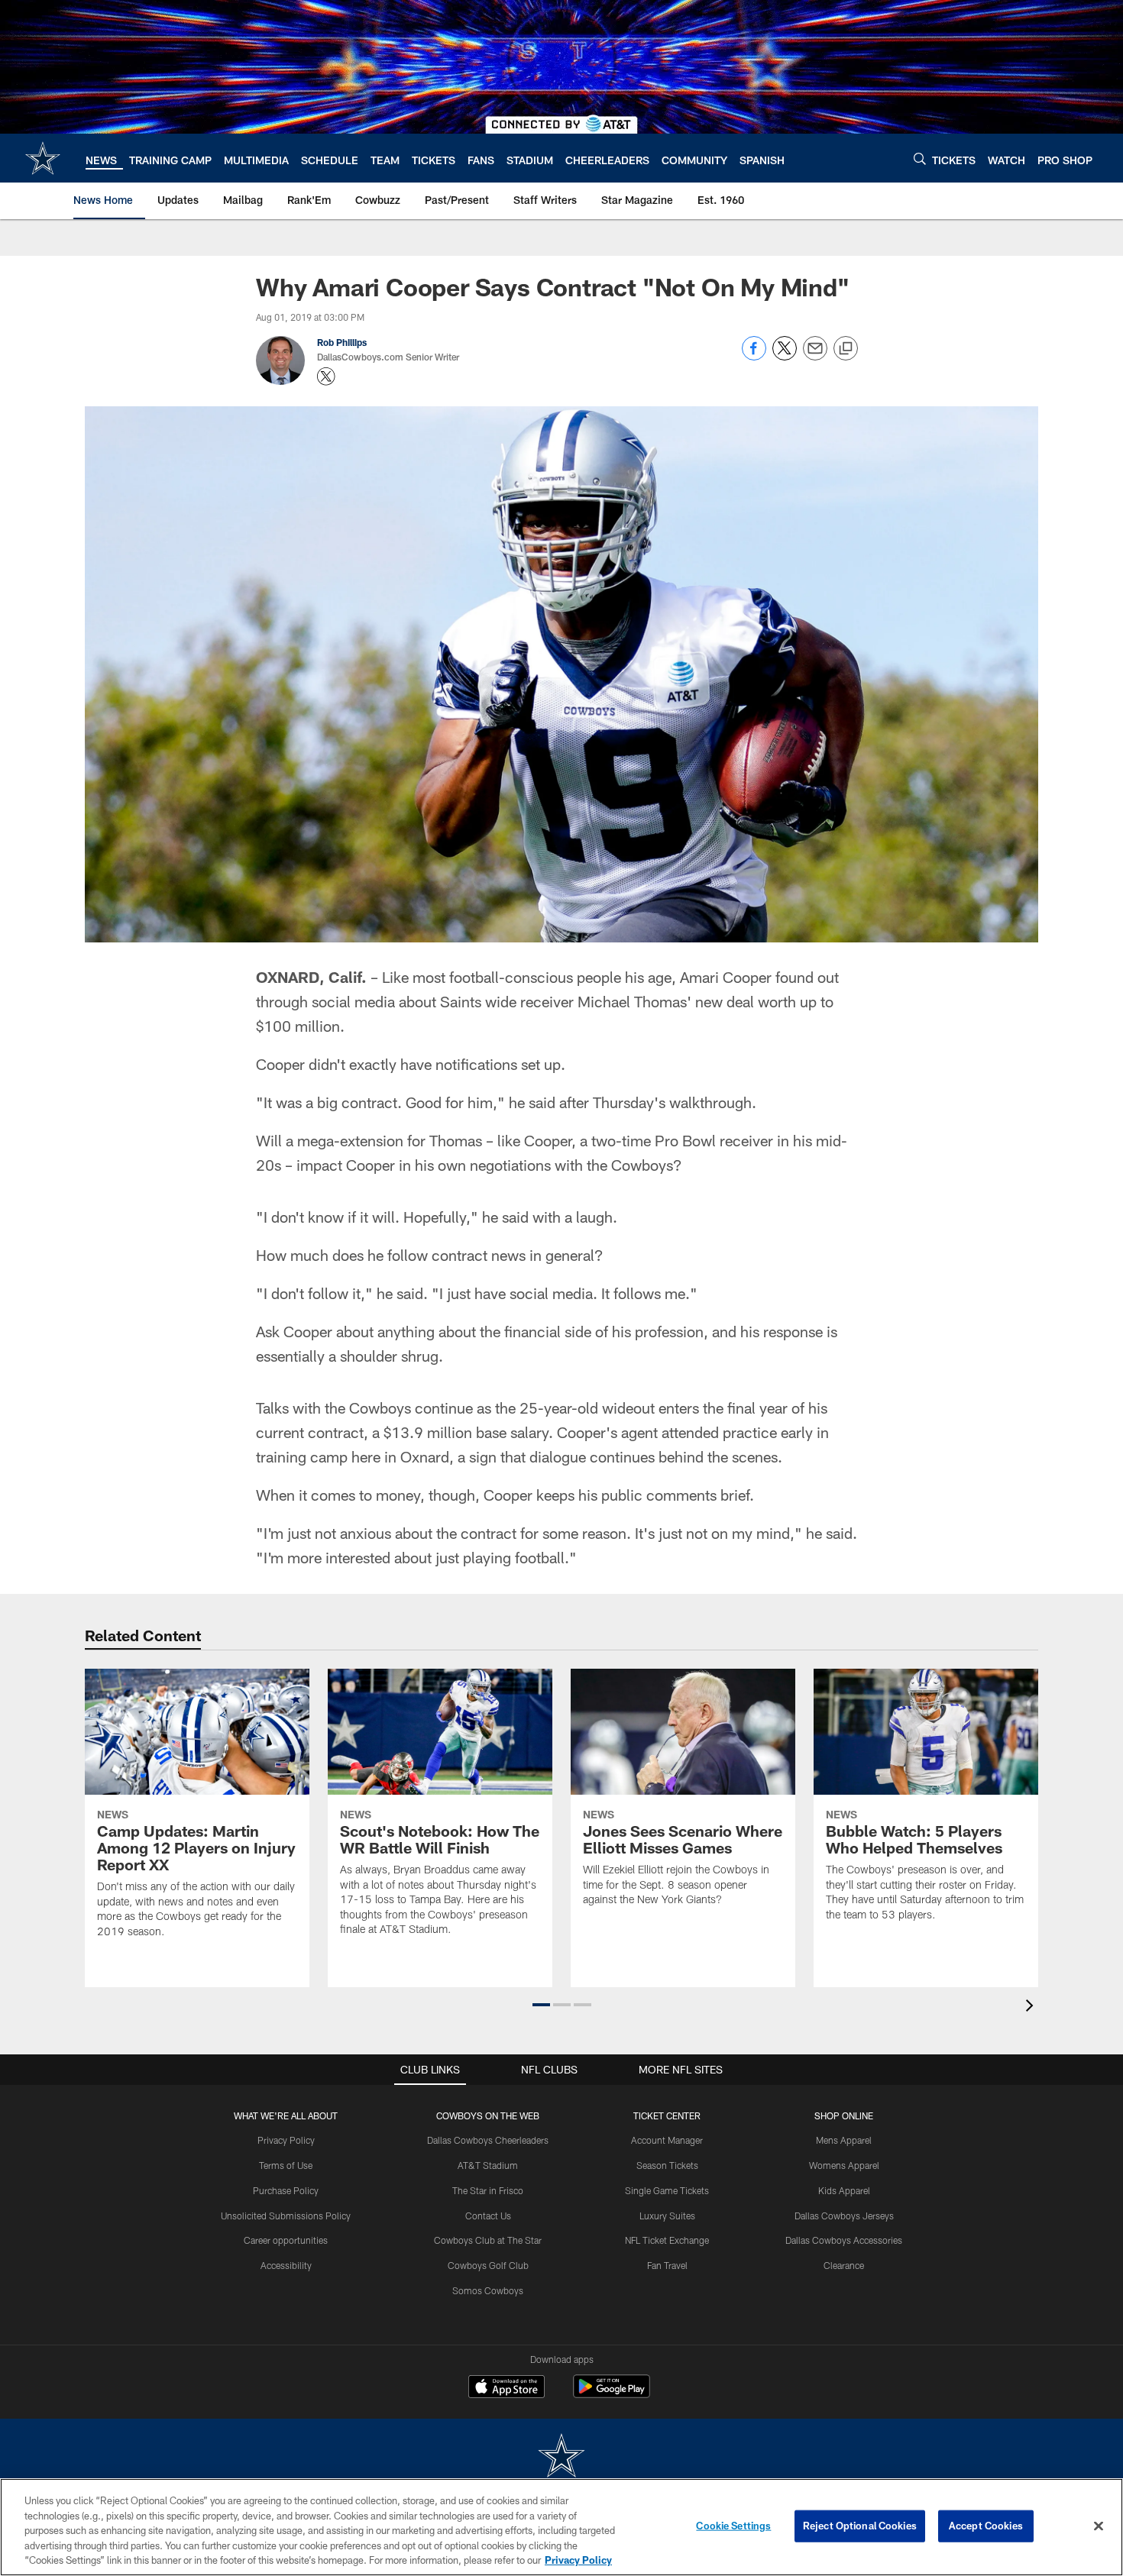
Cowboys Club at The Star (488, 2240)
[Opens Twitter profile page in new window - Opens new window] (326, 377)
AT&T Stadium (488, 2165)
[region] (561, 2527)
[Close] (1099, 2526)
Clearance (844, 2265)
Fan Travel (667, 2265)
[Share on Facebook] (754, 356)
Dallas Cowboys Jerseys (844, 2216)
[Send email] (815, 356)
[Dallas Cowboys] (561, 2457)
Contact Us (488, 2216)
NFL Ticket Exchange (667, 2240)
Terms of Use (286, 2165)
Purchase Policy (286, 2190)
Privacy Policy (286, 2140)
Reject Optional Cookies (860, 2526)
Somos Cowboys (488, 2290)
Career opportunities (286, 2240)
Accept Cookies (986, 2526)
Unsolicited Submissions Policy (286, 2216)
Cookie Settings (733, 2526)
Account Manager (667, 2140)
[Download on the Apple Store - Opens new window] (506, 2388)
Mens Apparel (844, 2140)
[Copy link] (846, 349)
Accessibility (286, 2265)
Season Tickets (667, 2165)
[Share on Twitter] (785, 356)
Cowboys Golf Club (488, 2265)
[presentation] (1032, 2007)
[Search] (920, 158)
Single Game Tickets (667, 2190)
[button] (541, 2005)
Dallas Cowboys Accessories (844, 2240)
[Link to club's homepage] (43, 158)
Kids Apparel (844, 2190)
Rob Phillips (342, 342)
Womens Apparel (844, 2165)
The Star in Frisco (488, 2190)
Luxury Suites (667, 2216)
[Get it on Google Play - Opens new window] (612, 2394)
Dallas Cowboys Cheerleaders (488, 2140)
